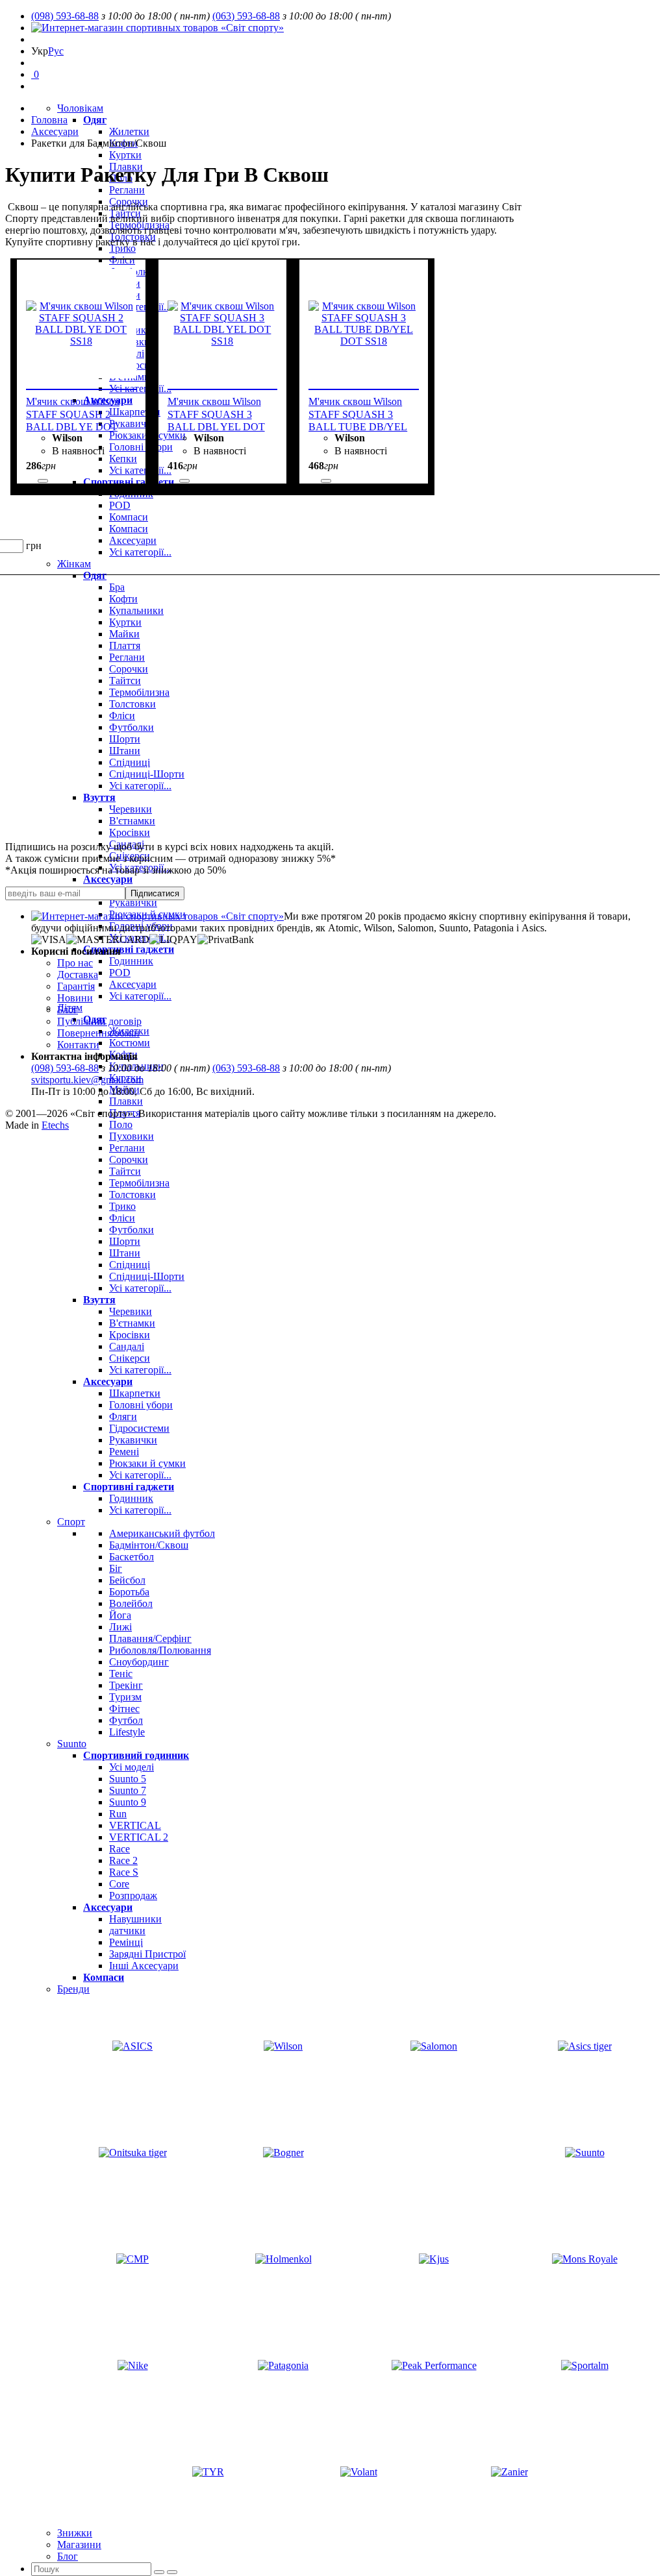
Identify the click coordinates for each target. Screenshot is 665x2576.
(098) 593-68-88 (65, 16)
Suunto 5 (128, 1779)
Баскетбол (132, 1557)
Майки (124, 634)
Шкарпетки (135, 1393)
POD (120, 505)
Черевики (131, 809)
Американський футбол (162, 1533)
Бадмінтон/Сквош (149, 1545)
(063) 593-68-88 (246, 16)
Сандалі (127, 1346)
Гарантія (76, 986)
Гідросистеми (139, 1428)
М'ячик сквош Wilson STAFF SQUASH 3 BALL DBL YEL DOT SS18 (216, 417)
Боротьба (129, 1592)
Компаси (129, 517)
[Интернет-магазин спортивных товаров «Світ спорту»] (157, 28)
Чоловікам (80, 108)
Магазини (79, 2545)
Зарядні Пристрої (147, 1954)
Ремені (124, 1452)
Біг (116, 1568)
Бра (117, 587)
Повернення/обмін (98, 1033)
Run (118, 1814)
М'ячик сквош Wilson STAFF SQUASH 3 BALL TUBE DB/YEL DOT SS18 (358, 417)
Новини (75, 998)
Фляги (123, 1417)
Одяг (95, 120)
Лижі (120, 1627)
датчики (127, 1931)
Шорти (125, 739)
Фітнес (124, 1709)
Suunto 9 (128, 1802)
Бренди (73, 1989)
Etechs (55, 1125)
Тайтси (125, 681)
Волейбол (131, 1603)
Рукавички (133, 902)
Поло (121, 1124)
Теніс (121, 1674)
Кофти (123, 599)
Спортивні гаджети (129, 949)
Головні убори (141, 1405)
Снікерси (130, 1358)
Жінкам (74, 564)
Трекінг (126, 1685)
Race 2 (123, 1860)
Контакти (78, 1045)
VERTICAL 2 (139, 1837)
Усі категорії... (140, 786)
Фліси (122, 716)
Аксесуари (108, 879)
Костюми (130, 1043)
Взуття (99, 797)
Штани (125, 751)
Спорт (71, 1522)
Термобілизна (139, 692)
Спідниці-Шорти (147, 774)
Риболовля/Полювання (160, 1650)
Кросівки (130, 832)
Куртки (125, 155)
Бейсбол (127, 1580)
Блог (68, 2556)
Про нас (75, 963)
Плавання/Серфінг (150, 1638)
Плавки (126, 1101)
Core (119, 1884)
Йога (120, 1615)
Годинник (131, 961)
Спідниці (130, 762)
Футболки (132, 727)
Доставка (78, 975)
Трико (122, 248)
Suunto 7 (128, 1790)
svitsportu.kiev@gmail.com (87, 1080)
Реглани (127, 190)
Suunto (72, 1744)
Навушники (135, 1919)
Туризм (125, 1697)
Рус (56, 51)
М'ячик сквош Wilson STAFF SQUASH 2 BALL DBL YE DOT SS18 (73, 417)
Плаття (125, 645)
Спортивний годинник (136, 1755)
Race (119, 1849)
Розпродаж (133, 1895)
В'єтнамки (132, 821)
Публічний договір (99, 1021)
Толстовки (132, 704)
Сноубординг (139, 1662)
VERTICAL (135, 1825)
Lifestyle (127, 1732)
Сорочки (129, 669)
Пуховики (132, 1136)
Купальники (136, 610)
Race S (124, 1872)
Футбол (126, 1720)
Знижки (75, 2533)
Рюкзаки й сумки (147, 1463)
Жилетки (129, 131)
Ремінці (126, 1942)
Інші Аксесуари (144, 1966)
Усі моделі (132, 1767)
